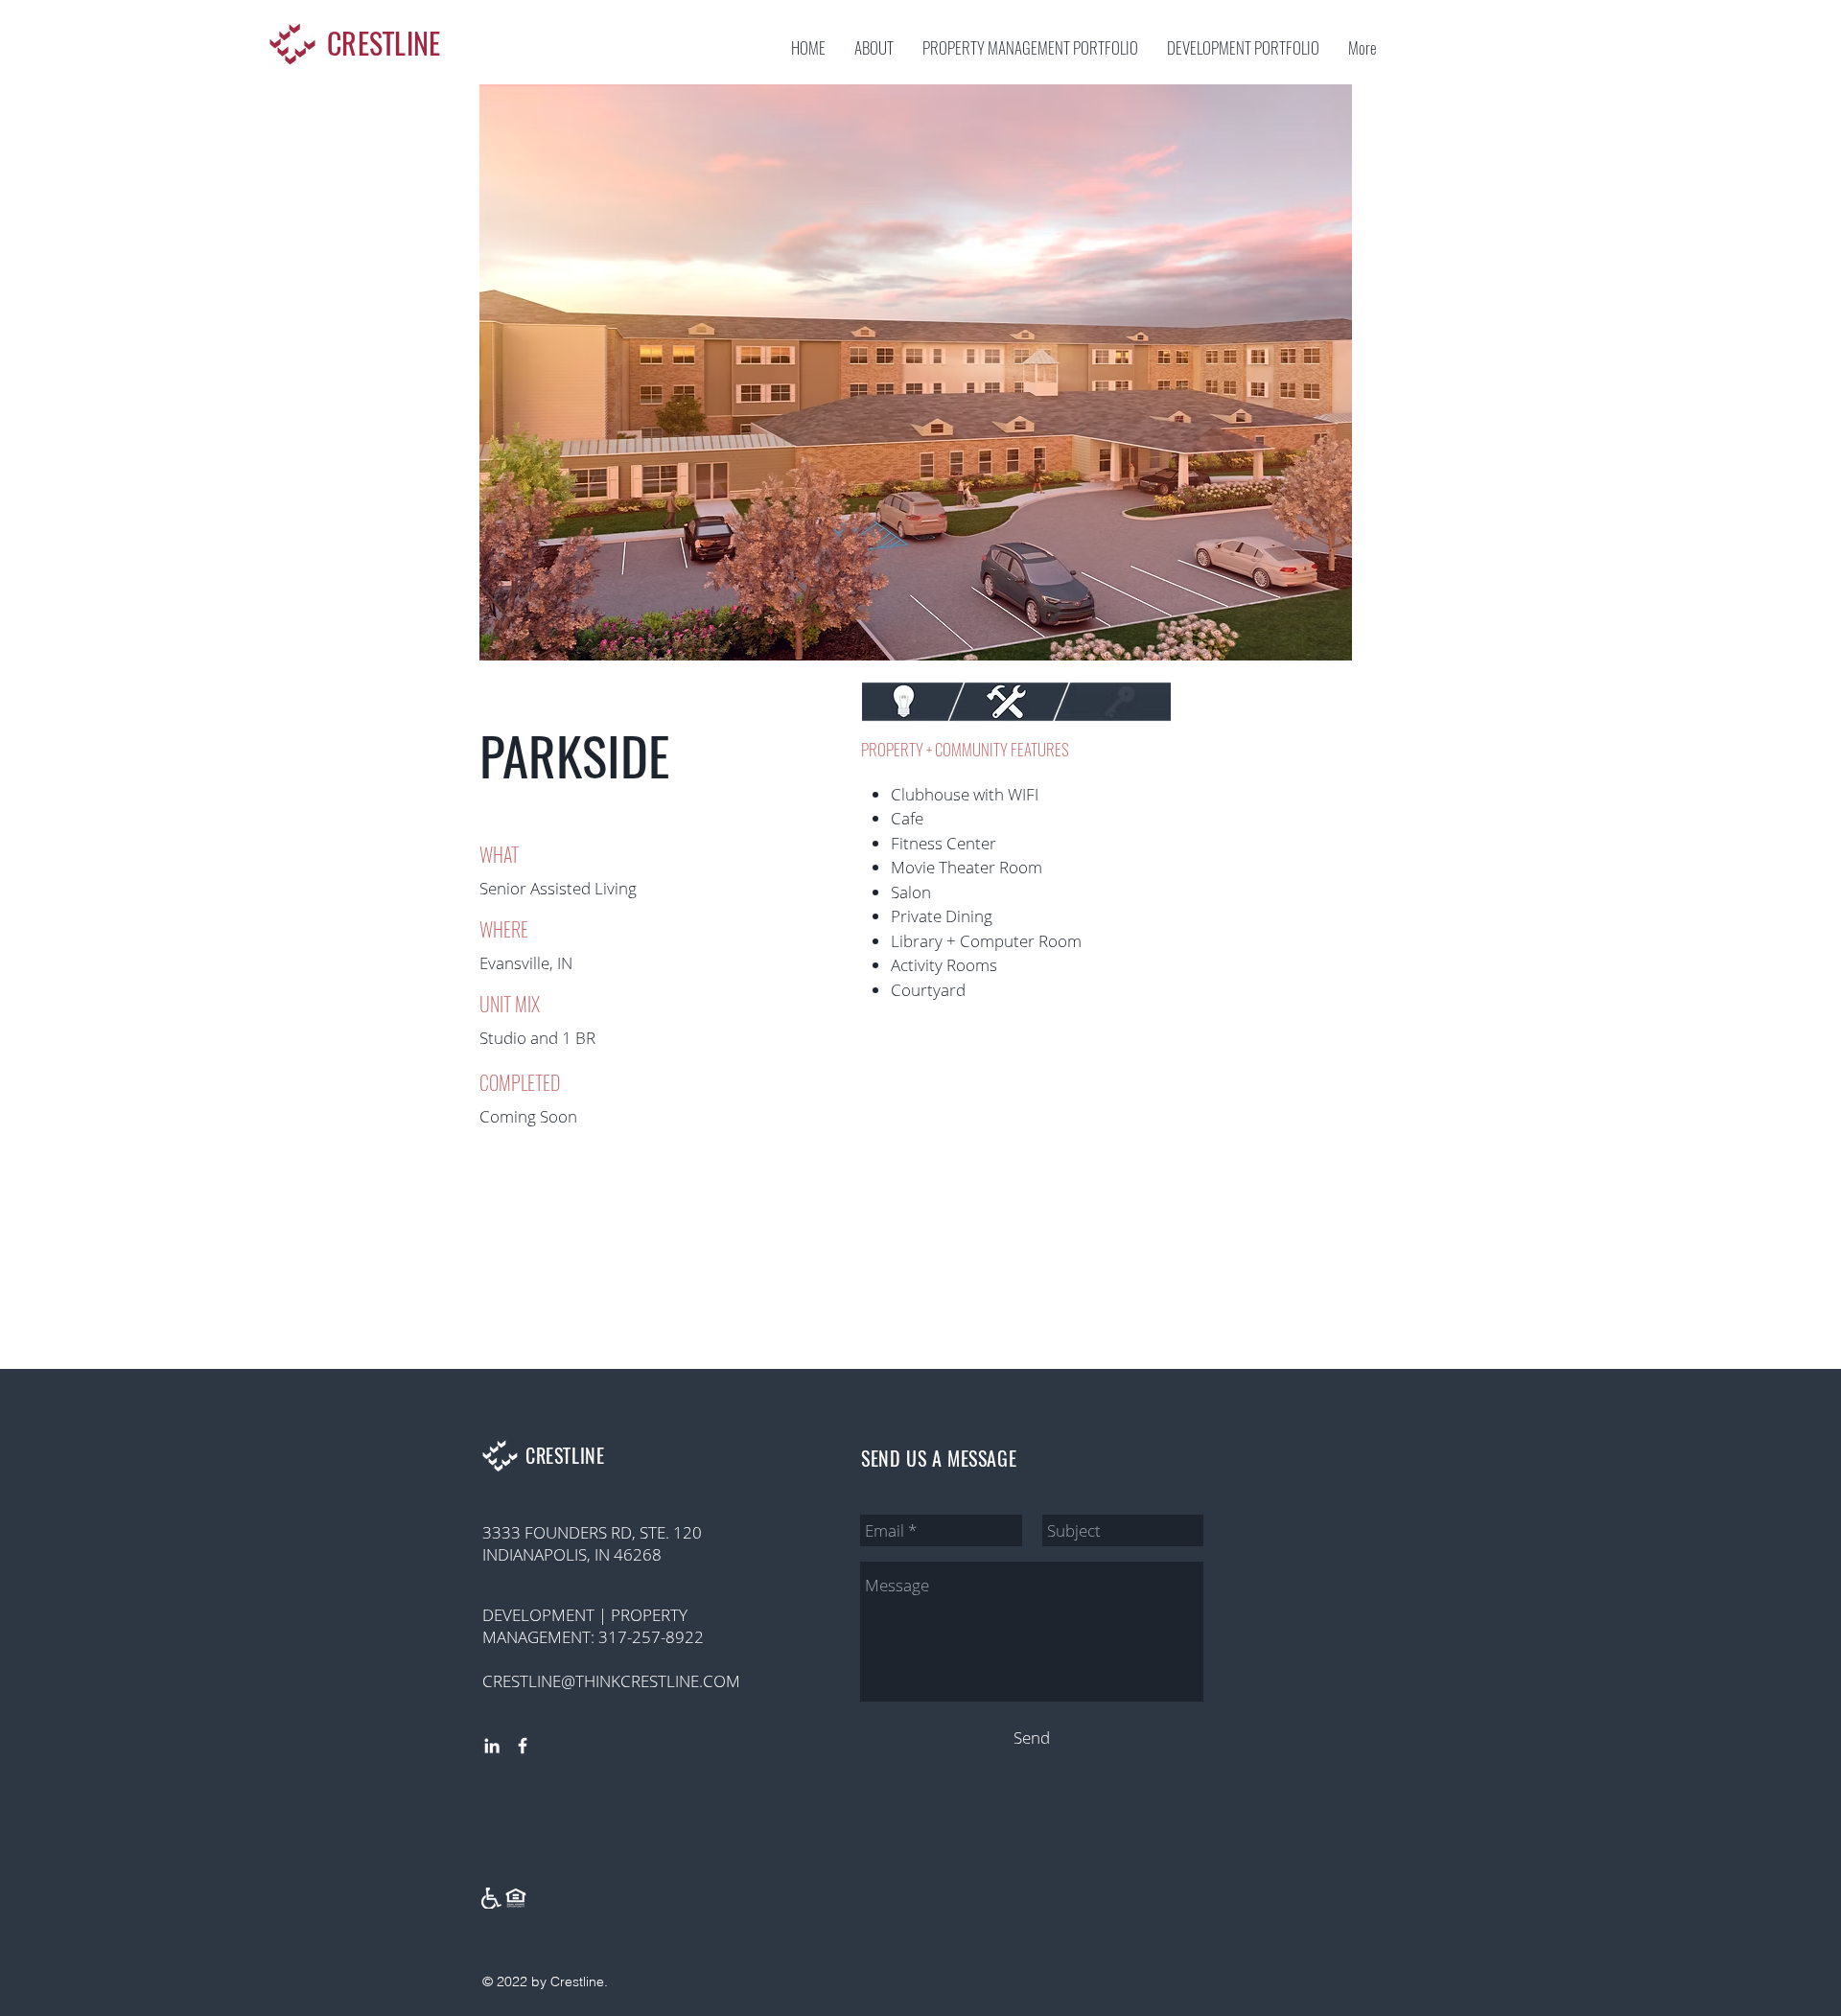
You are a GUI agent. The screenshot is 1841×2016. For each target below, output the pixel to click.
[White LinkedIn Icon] (492, 1746)
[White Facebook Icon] (523, 1746)
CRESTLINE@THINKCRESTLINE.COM (611, 1681)
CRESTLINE (384, 44)
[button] (916, 372)
